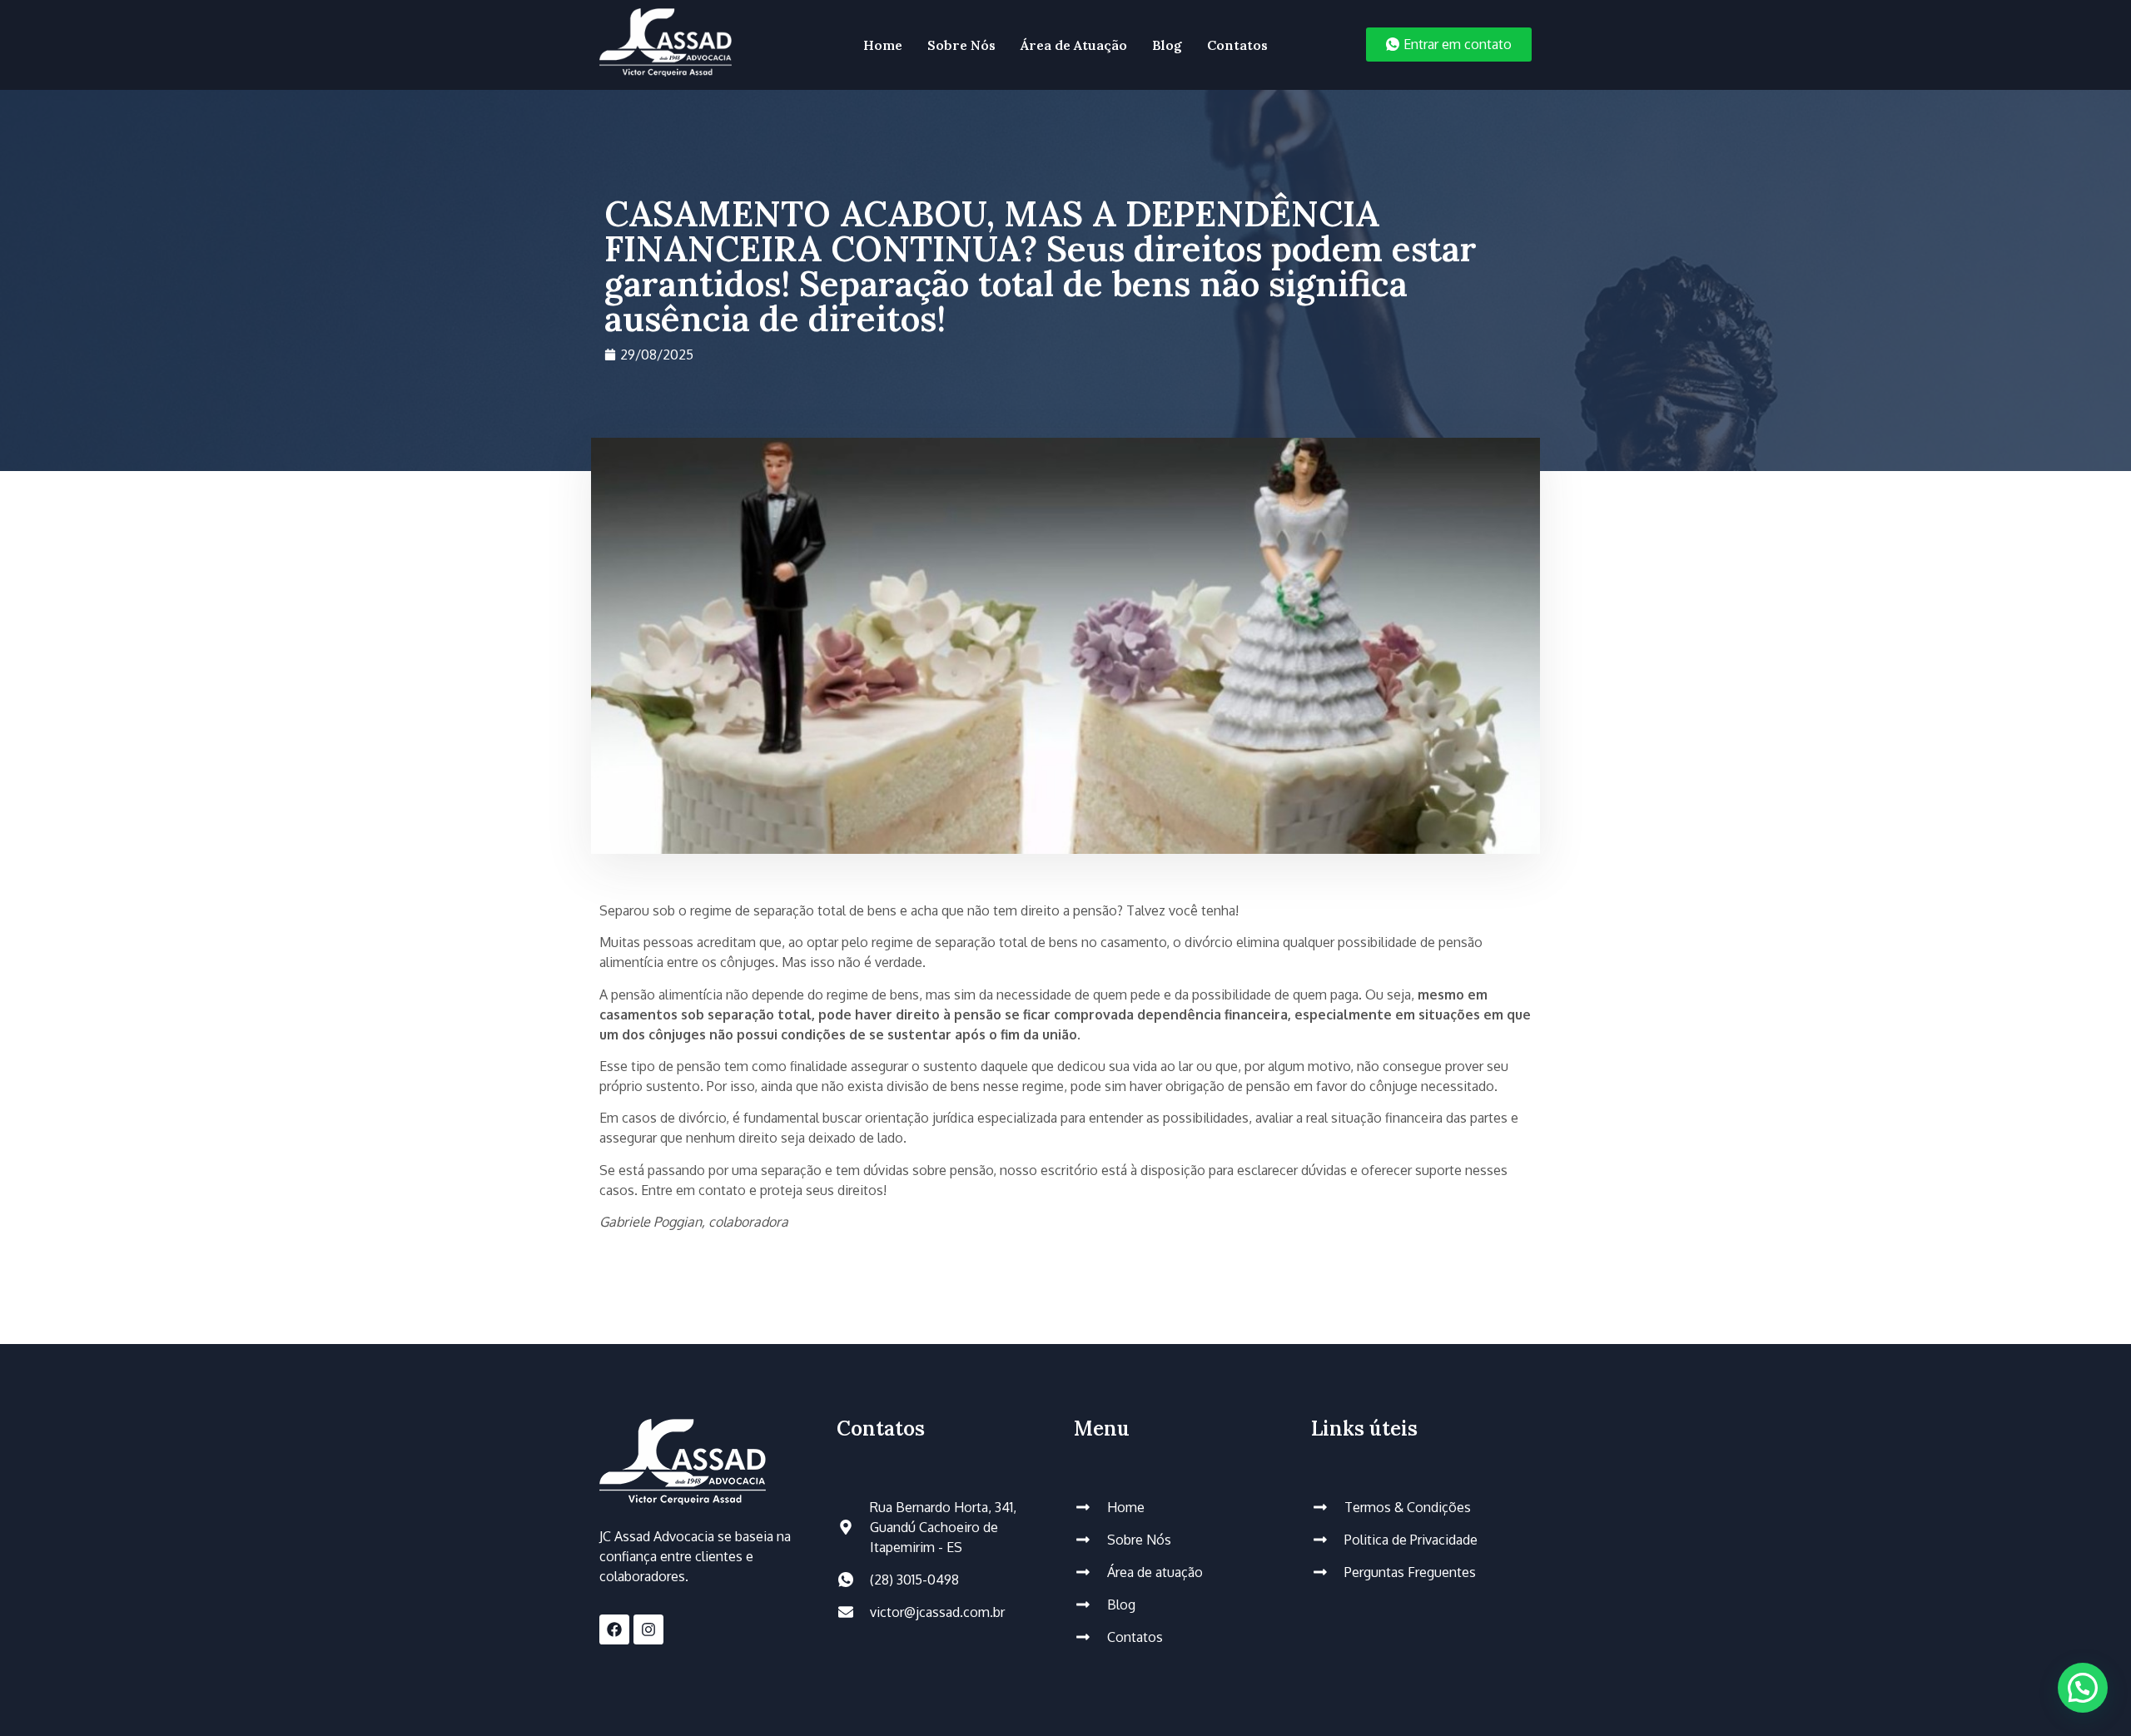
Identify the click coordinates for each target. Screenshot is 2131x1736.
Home (883, 45)
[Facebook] (614, 1629)
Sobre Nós (961, 45)
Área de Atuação (1074, 45)
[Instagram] (648, 1629)
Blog (1167, 45)
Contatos (1237, 45)
